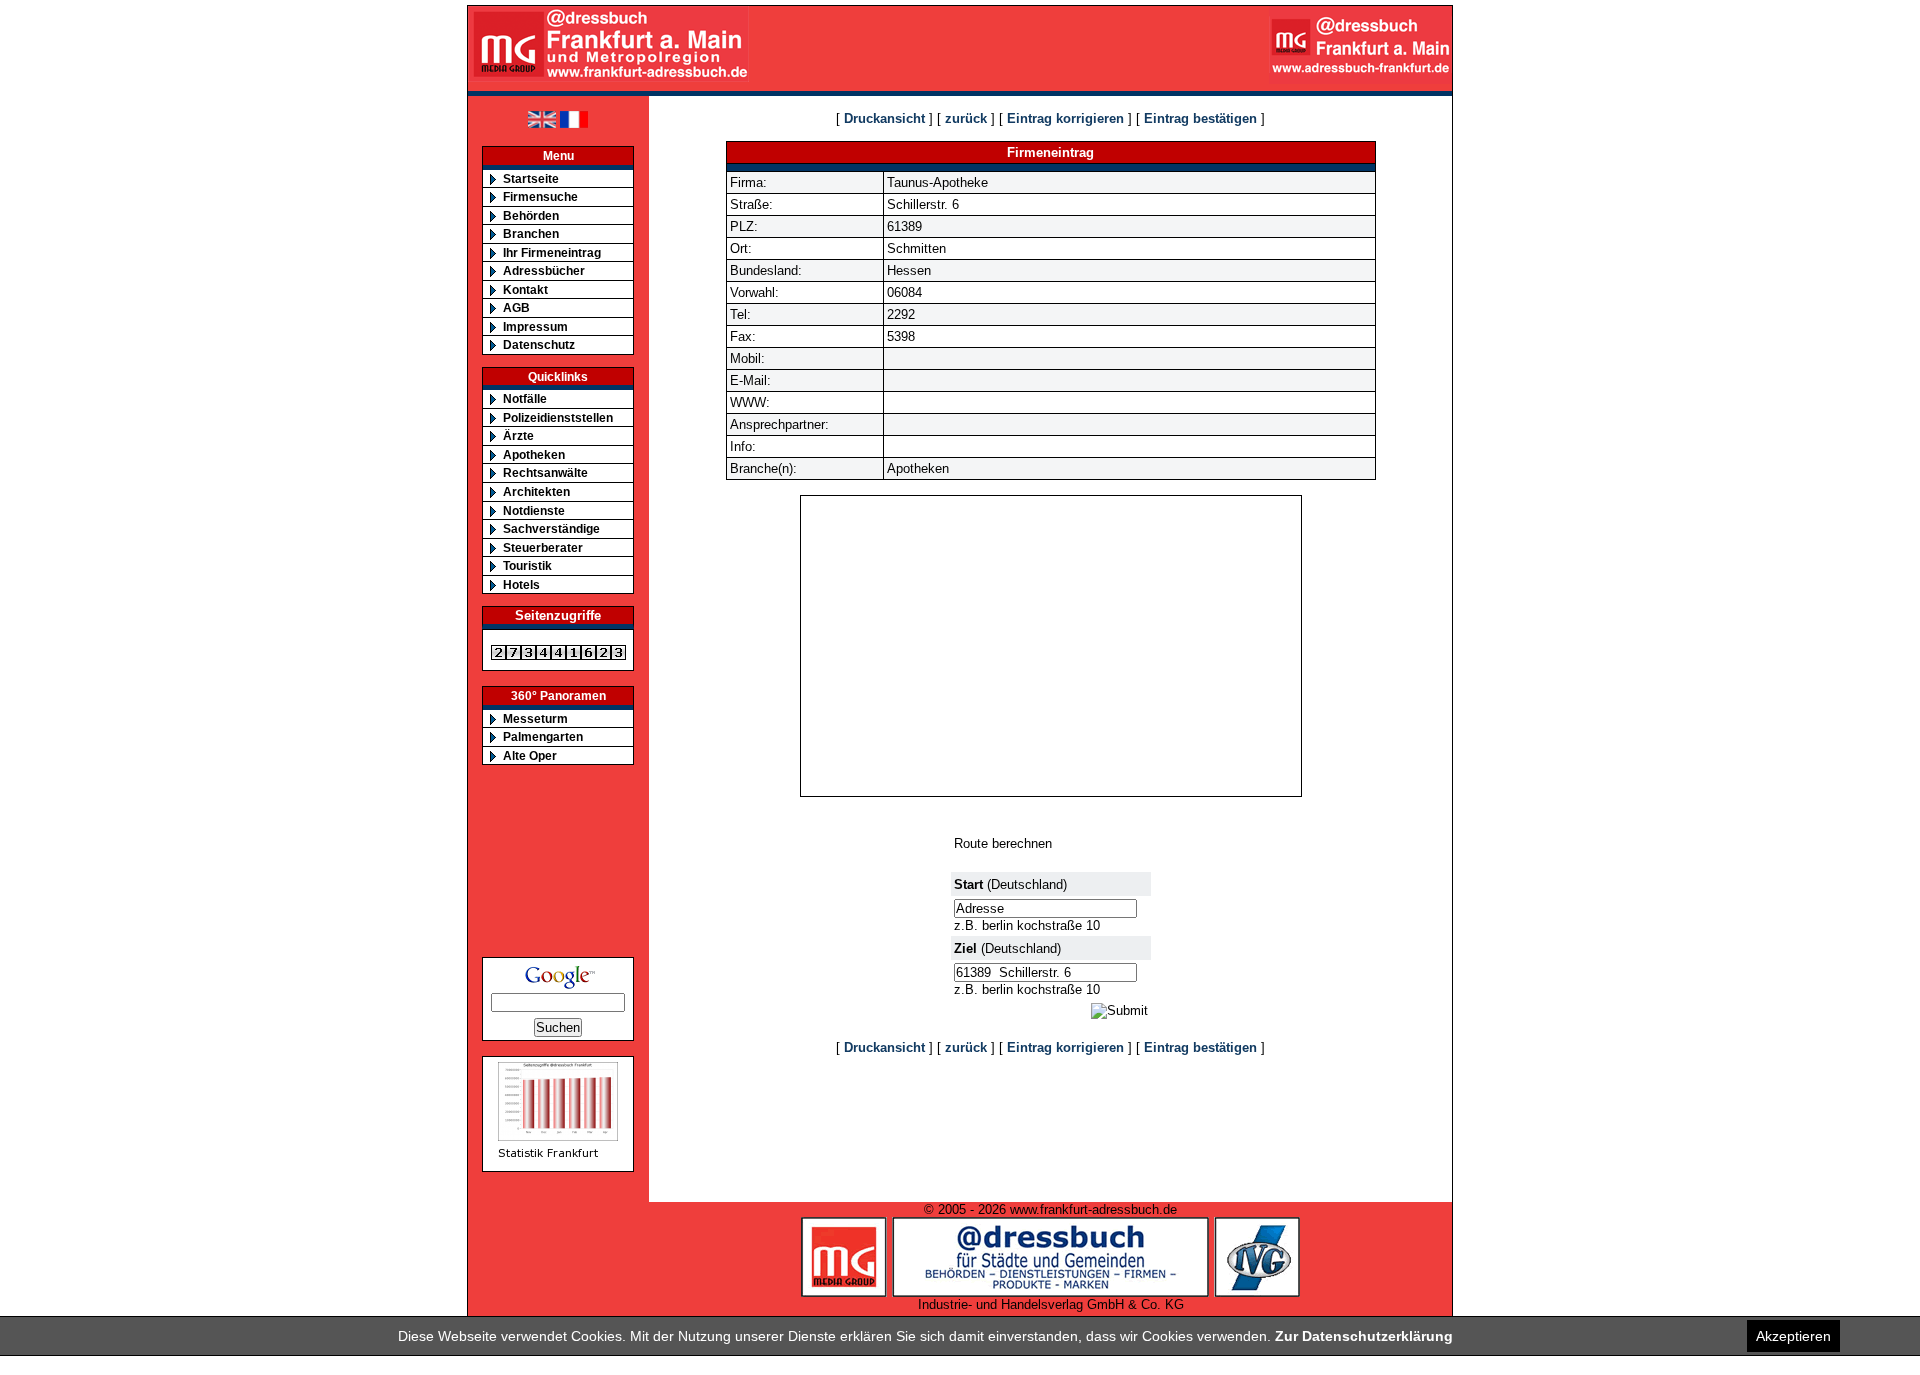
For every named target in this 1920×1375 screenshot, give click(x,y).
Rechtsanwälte (545, 472)
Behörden (531, 215)
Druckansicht (884, 118)
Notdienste (534, 510)
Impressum (535, 326)
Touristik (527, 565)
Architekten (536, 491)
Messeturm (535, 718)
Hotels (521, 584)
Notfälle (525, 398)
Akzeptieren (1793, 1336)
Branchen (531, 233)
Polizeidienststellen (558, 417)
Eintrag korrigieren (1065, 118)
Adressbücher (544, 270)
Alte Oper (530, 755)
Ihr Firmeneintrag (552, 252)
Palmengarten (543, 736)
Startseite (531, 178)
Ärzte (518, 435)
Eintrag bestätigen (1200, 118)
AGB (516, 307)
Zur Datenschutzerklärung (1364, 1336)
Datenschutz (539, 344)
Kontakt (525, 289)
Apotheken (534, 454)
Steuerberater (543, 547)
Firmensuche (540, 196)
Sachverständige (551, 528)
